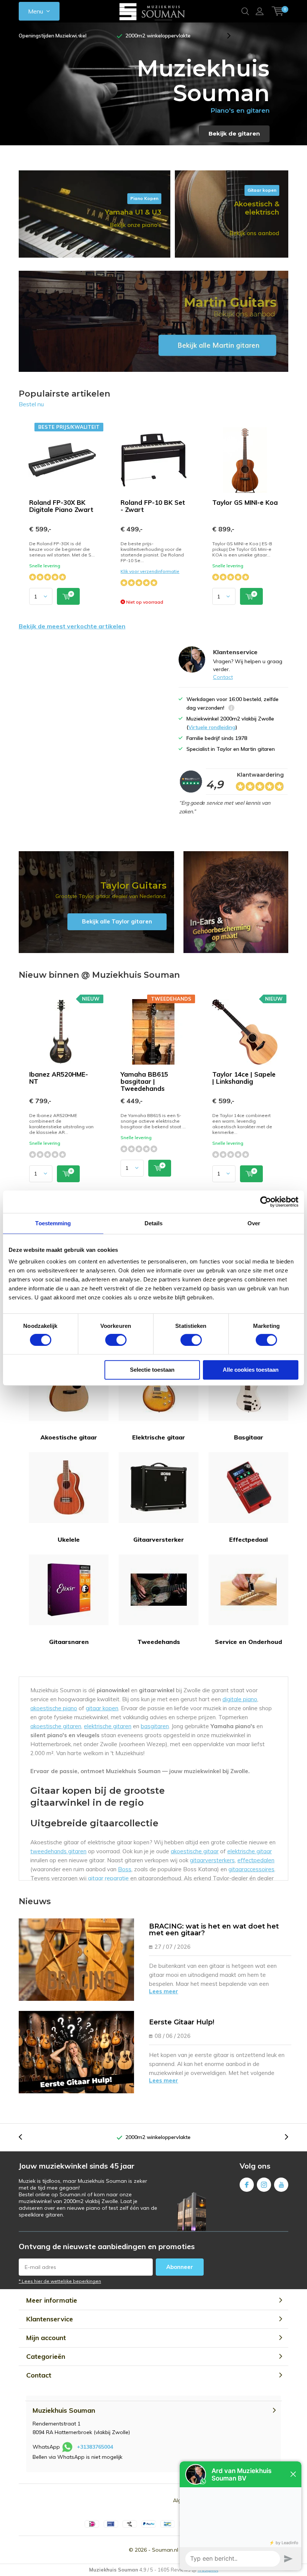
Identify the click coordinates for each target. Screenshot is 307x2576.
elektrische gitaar (250, 1851)
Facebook (247, 2185)
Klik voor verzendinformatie (150, 571)
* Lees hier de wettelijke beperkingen (60, 2281)
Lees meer (164, 1991)
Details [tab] (154, 1223)
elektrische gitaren (108, 1726)
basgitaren (155, 1726)
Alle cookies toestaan (251, 1370)
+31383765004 (95, 2447)
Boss (125, 1869)
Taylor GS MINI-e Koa (245, 502)
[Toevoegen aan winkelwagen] (68, 596)
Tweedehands (159, 1642)
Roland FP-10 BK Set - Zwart (153, 506)
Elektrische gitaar (159, 1437)
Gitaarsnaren (69, 1642)
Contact (223, 677)
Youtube (281, 2185)
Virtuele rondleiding (212, 727)
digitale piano (240, 1699)
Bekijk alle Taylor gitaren (96, 902)
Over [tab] (254, 1223)
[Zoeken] (245, 11)
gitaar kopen (102, 1708)
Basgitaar (249, 1437)
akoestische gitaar (195, 1851)
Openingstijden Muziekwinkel (53, 36)
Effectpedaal (248, 1539)
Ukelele (69, 1539)
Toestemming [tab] (53, 1223)
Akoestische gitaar (69, 1437)
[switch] (116, 1340)
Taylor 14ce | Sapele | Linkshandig (244, 1078)
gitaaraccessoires (251, 1869)
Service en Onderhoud (248, 1642)
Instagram (264, 2185)
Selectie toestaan (152, 1370)
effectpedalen (256, 1860)
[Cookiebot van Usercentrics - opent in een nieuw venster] (266, 1202)
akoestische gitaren (56, 1726)
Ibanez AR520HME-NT (59, 1078)
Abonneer (180, 2267)
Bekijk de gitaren (234, 133)
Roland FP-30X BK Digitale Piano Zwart (61, 506)
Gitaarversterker (159, 1539)
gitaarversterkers (212, 1860)
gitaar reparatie (108, 1878)
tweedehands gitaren (58, 1851)
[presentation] (82, 36)
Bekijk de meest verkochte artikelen (72, 626)
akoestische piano (54, 1708)
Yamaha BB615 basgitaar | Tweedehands (144, 1081)
